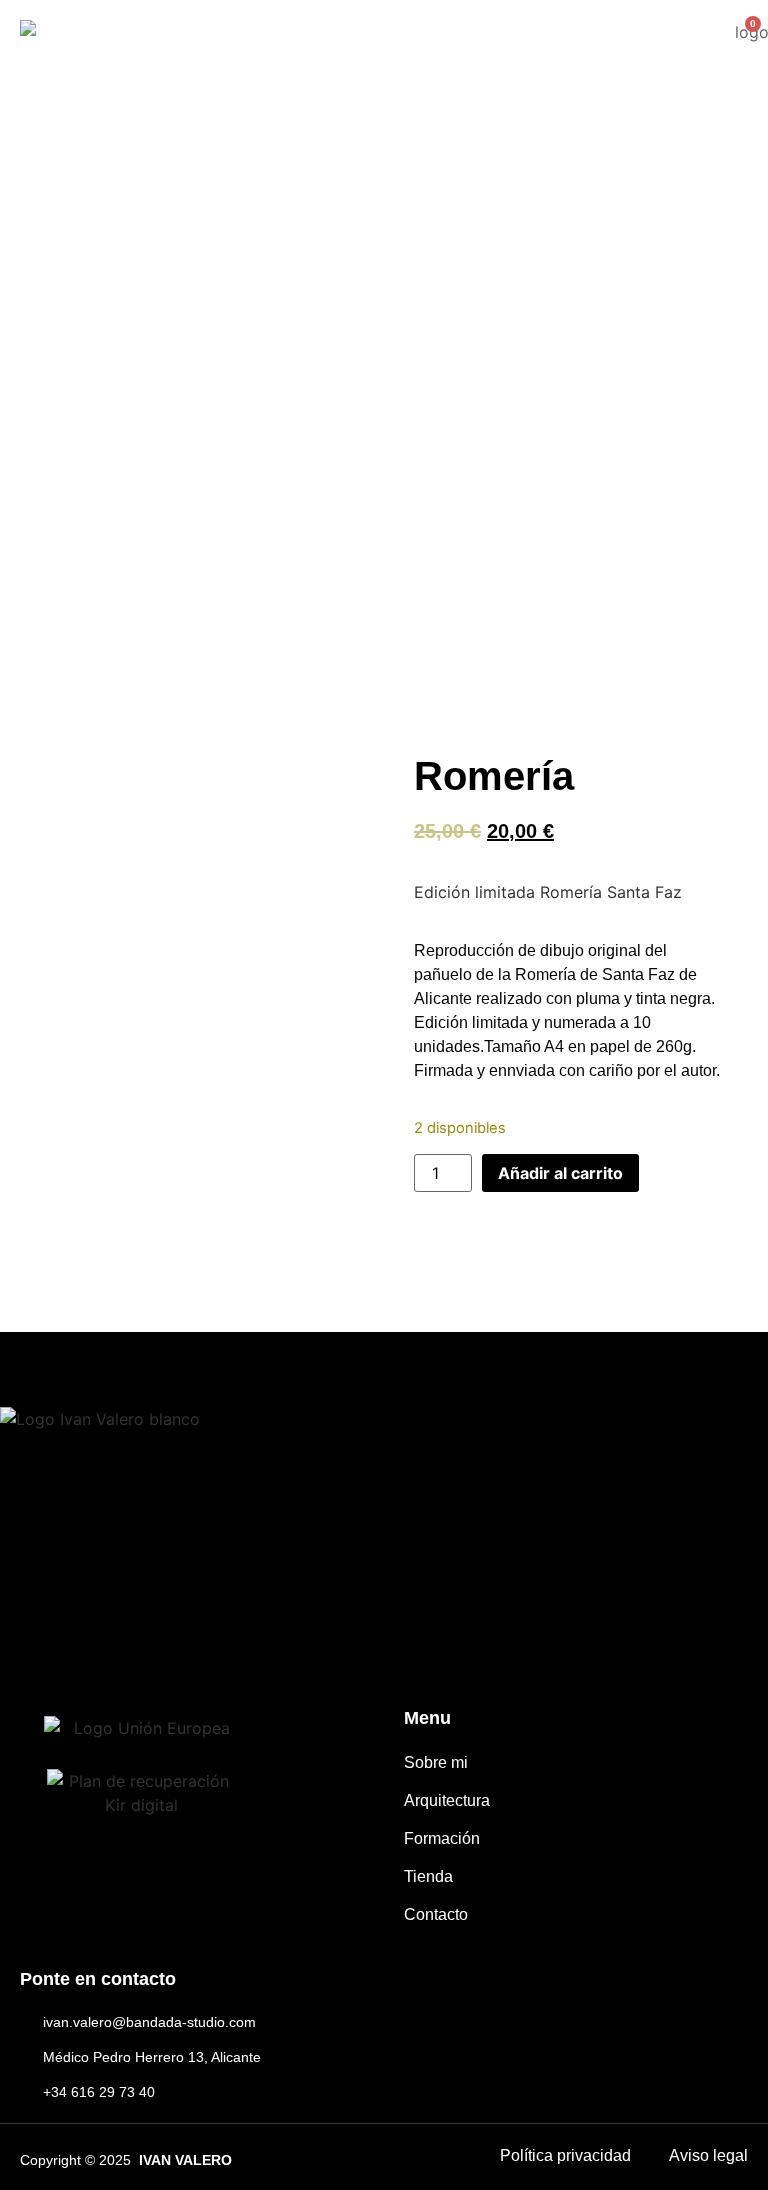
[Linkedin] (227, 1637)
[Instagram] (94, 1637)
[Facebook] (28, 1637)
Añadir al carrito (560, 1173)
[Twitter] (160, 1637)
